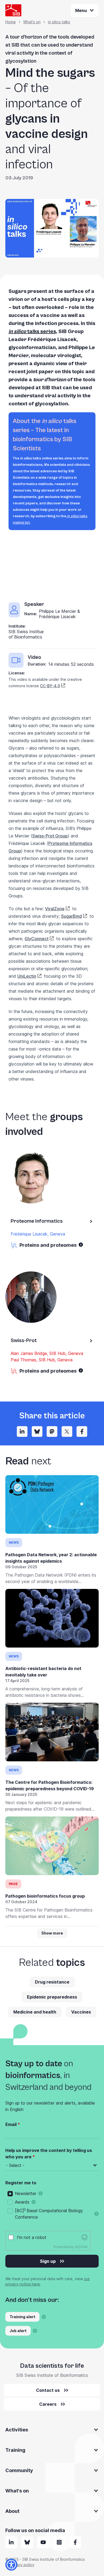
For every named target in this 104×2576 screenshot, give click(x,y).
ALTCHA (81, 2247)
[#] (52, 1431)
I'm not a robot (32, 2237)
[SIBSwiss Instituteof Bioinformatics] (43, 2542)
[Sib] (27, 2542)
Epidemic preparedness (52, 1997)
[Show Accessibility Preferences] (11, 2565)
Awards (22, 2202)
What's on (32, 22)
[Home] (13, 10)
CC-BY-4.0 (50, 686)
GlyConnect (37, 939)
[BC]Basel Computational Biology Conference (49, 2214)
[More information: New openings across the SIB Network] (35, 2331)
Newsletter (26, 2193)
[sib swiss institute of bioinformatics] (11, 2542)
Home (11, 22)
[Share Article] (22, 1431)
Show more (52, 1933)
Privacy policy (22, 2565)
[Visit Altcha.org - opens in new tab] (85, 2237)
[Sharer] (82, 1431)
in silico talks (59, 22)
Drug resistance (52, 1982)
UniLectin (27, 976)
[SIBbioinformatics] (75, 2542)
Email (11, 2124)
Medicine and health (35, 2012)
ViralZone (55, 909)
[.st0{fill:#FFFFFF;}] (59, 2542)
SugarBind (71, 916)
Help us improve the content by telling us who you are (49, 2154)
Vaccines (81, 2012)
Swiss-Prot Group (50, 836)
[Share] (67, 1431)
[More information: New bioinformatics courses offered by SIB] (44, 2317)
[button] (81, 1245)
